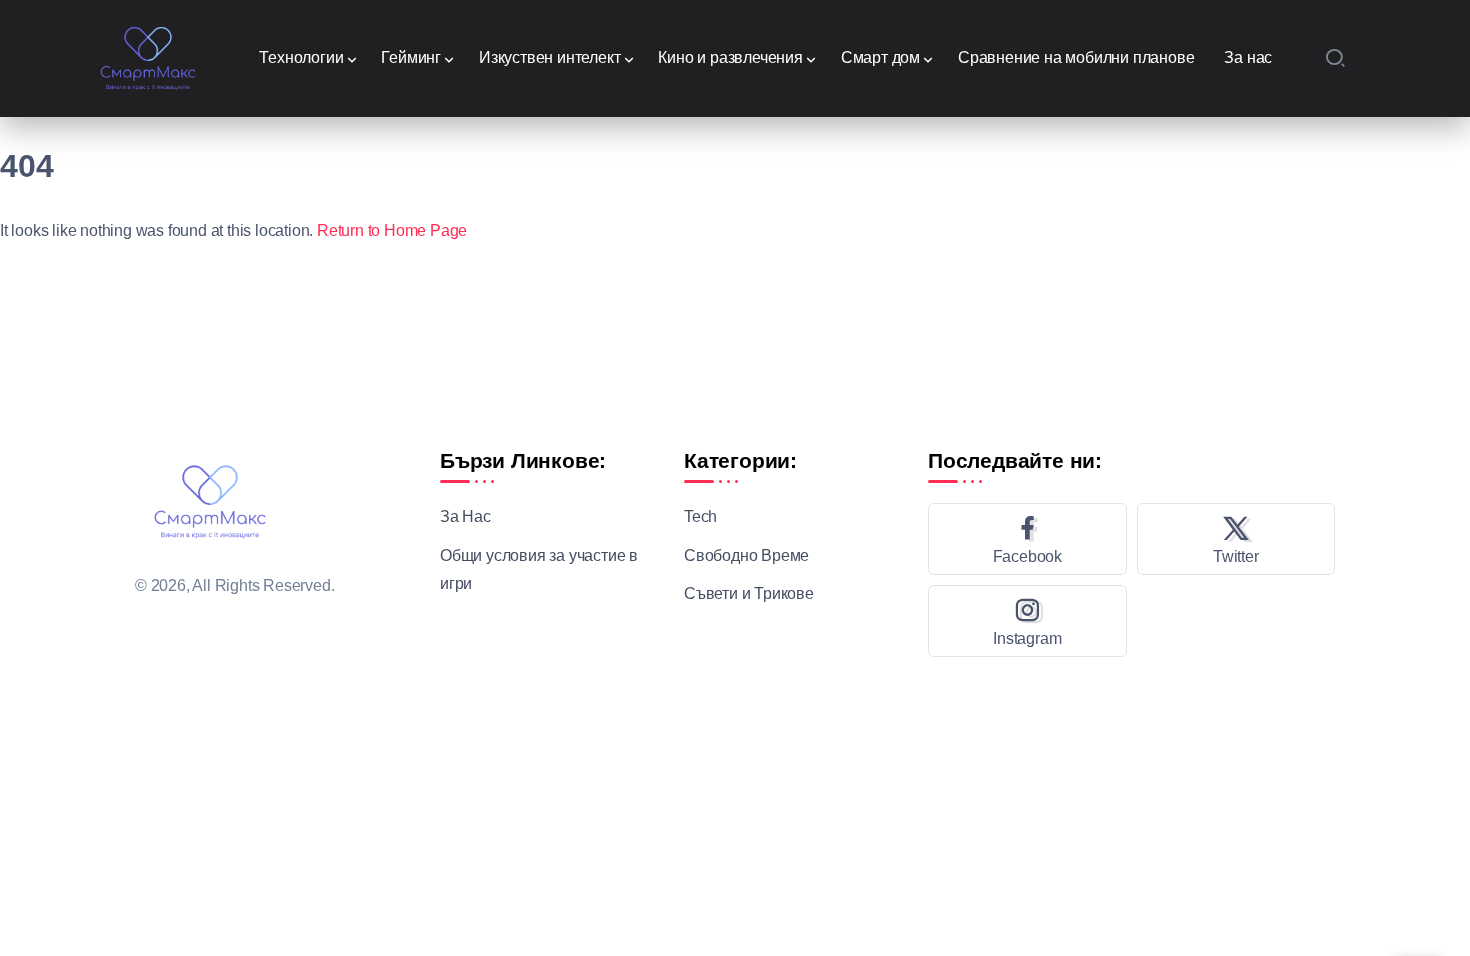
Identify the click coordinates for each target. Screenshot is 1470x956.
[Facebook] (1027, 539)
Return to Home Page (392, 230)
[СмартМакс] (148, 56)
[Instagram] (1027, 621)
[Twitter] (1236, 539)
